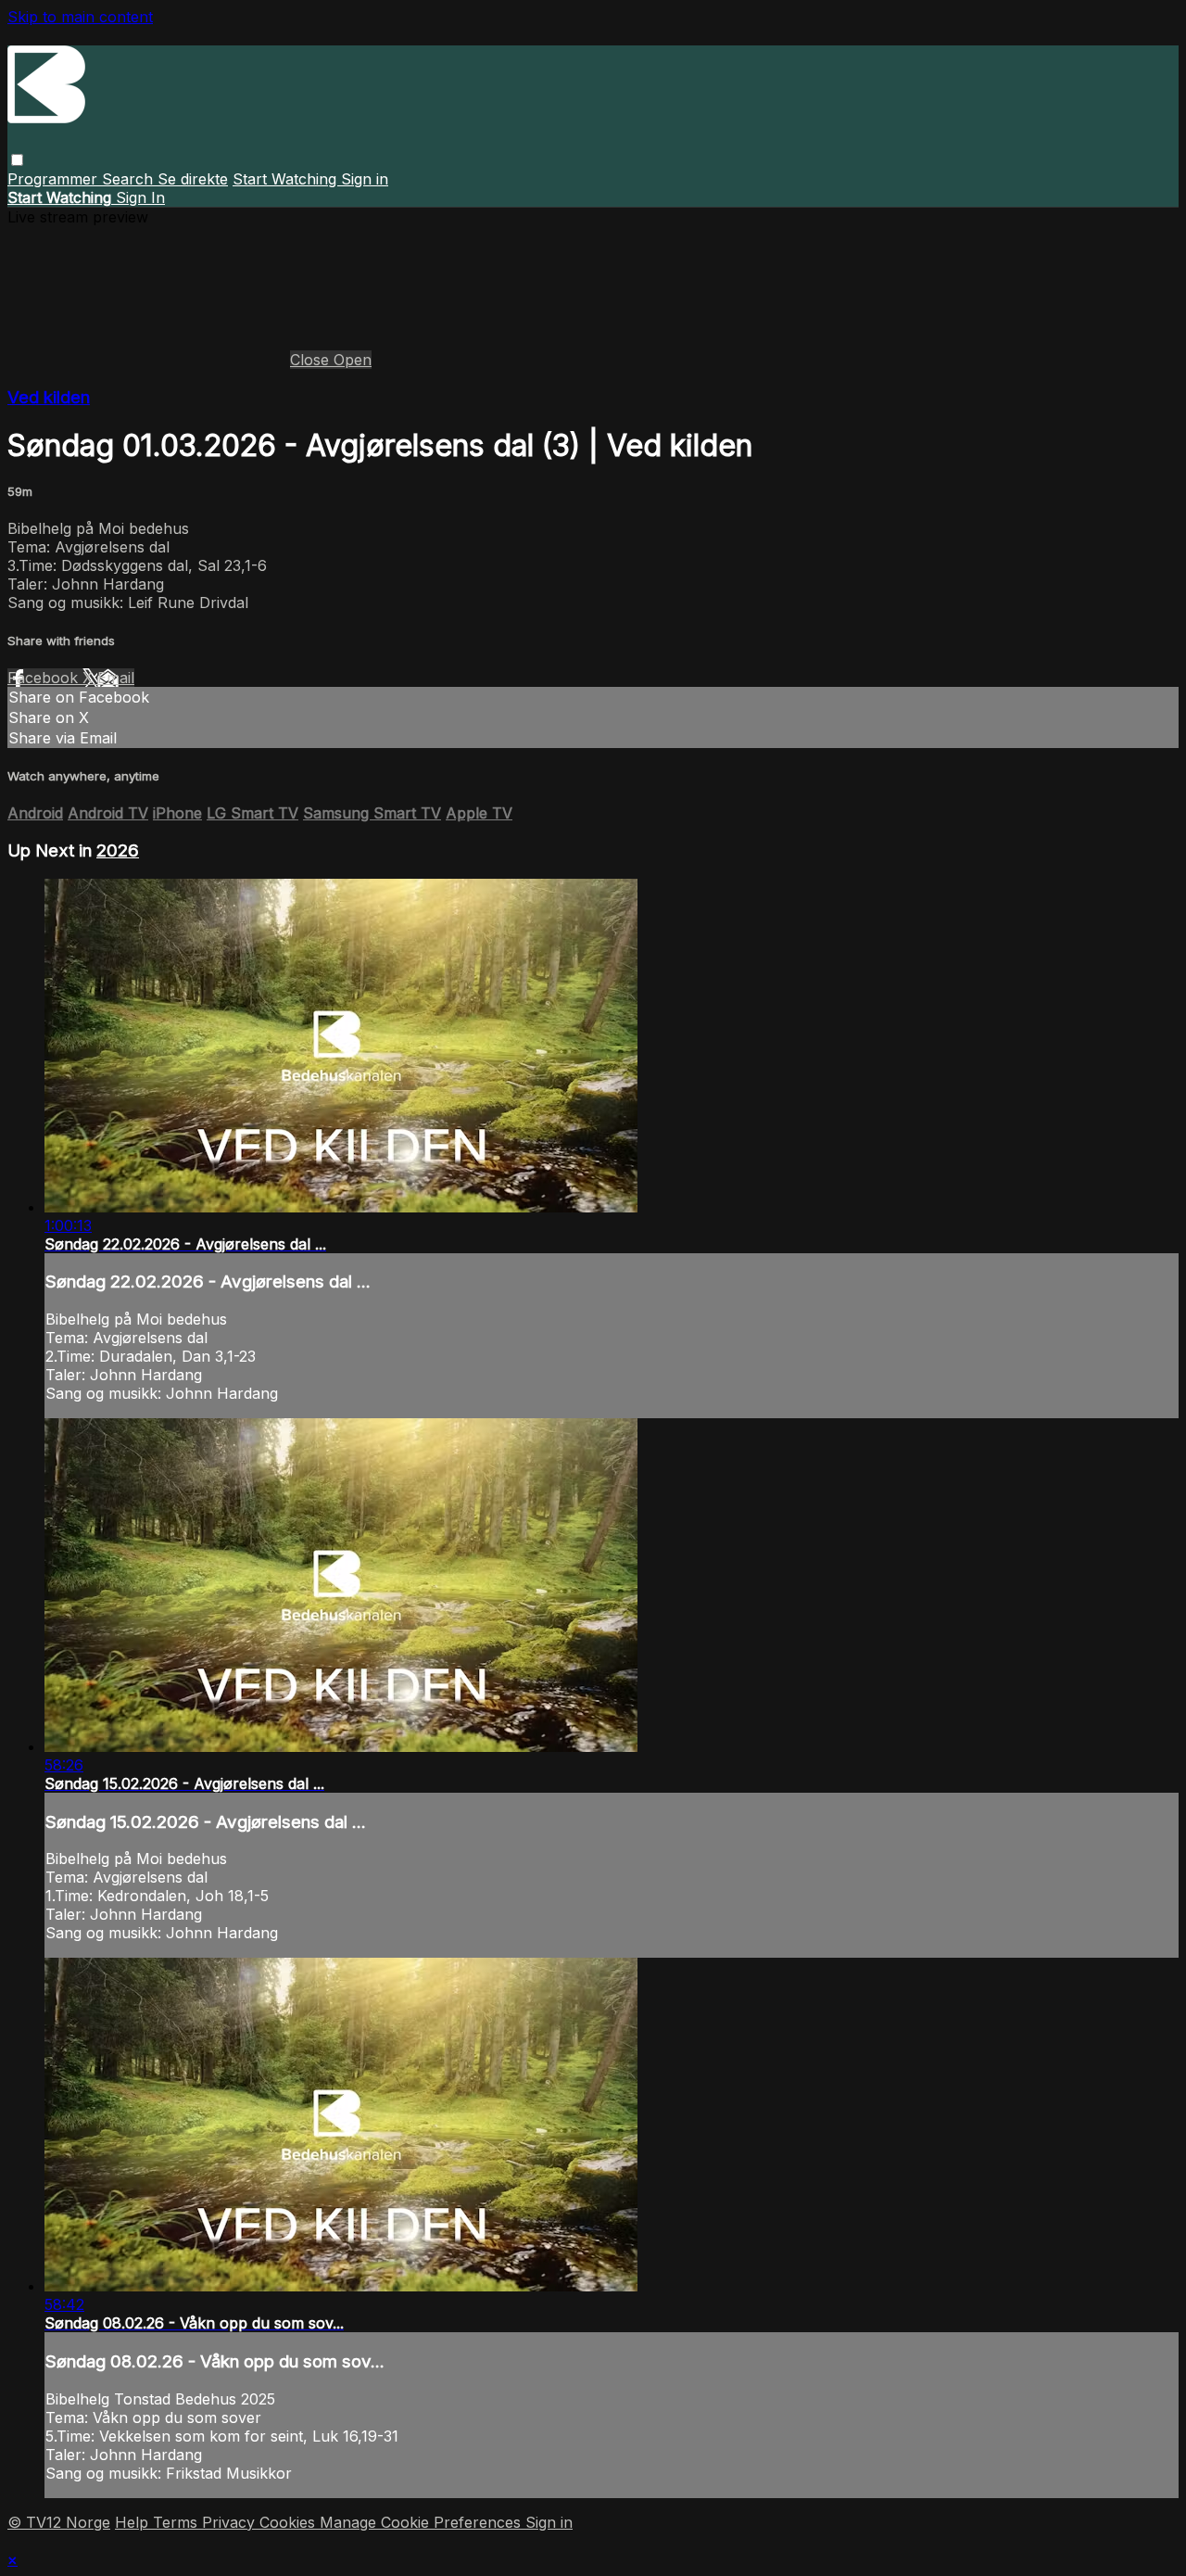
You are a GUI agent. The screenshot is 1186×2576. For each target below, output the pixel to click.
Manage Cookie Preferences (423, 2522)
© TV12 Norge (59, 2522)
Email (116, 678)
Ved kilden (49, 397)
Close (312, 360)
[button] (17, 160)
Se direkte (193, 179)
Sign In (140, 197)
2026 (118, 850)
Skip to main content (80, 17)
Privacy (231, 2522)
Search (130, 179)
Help (134, 2522)
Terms (177, 2522)
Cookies (290, 2522)
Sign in (365, 179)
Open (353, 360)
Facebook (45, 678)
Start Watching (287, 179)
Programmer (55, 179)
